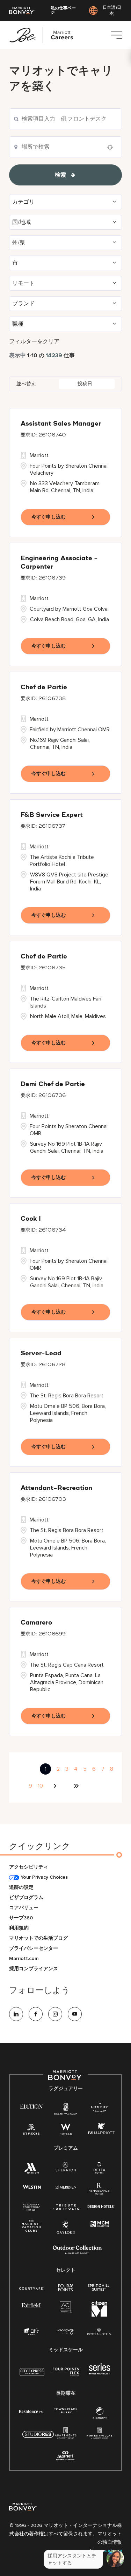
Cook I (31, 1219)
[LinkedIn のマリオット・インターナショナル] (16, 2014)
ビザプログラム (26, 1897)
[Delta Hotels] (100, 2170)
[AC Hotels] (66, 2309)
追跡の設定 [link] (21, 1887)
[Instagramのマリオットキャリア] (55, 2014)
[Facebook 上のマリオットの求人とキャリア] (36, 2014)
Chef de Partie (44, 687)
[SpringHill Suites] (99, 2288)
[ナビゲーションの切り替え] (116, 35)
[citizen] (99, 2315)
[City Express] (32, 2376)
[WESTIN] (32, 2186)
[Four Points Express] (66, 2376)
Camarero (36, 1623)
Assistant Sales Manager (61, 424)
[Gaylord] (66, 2233)
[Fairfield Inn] (31, 2305)
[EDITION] (32, 2106)
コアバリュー (24, 1908)
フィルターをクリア (34, 341)
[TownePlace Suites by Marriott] (66, 2411)
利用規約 (19, 1928)
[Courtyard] (32, 2288)
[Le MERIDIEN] (65, 2186)
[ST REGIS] (31, 2131)
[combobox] (65, 119)
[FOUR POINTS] (65, 2288)
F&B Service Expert (52, 815)
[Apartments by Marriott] (65, 2435)
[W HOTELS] (66, 2131)
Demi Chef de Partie (53, 1084)
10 (40, 1786)
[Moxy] (65, 2332)
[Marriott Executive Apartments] (65, 2457)
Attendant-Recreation (56, 1488)
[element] (100, 2415)
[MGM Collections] (100, 2224)
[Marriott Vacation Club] (31, 2228)
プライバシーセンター (34, 1948)
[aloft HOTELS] (32, 2332)
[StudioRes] (38, 2438)
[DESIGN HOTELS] (101, 2207)
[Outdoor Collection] (77, 2253)
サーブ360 (21, 1918)
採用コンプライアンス (34, 1969)
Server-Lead (41, 1354)
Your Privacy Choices (43, 1877)
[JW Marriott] (101, 2131)
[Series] (100, 2373)
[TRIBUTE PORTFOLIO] (66, 2207)
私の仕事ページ (63, 11)
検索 (60, 175)
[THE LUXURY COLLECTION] (99, 2109)
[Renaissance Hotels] (100, 2190)
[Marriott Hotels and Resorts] (32, 2170)
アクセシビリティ (29, 1867)
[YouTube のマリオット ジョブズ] (75, 2014)
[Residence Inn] (31, 2411)
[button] (65, 202)
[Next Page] (56, 1786)
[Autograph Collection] (31, 2207)
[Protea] (99, 2332)
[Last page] (76, 1786)
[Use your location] (112, 147)
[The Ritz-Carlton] (65, 2110)
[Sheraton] (66, 2168)
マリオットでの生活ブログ (38, 1938)
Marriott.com (24, 1958)
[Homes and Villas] (99, 2435)
